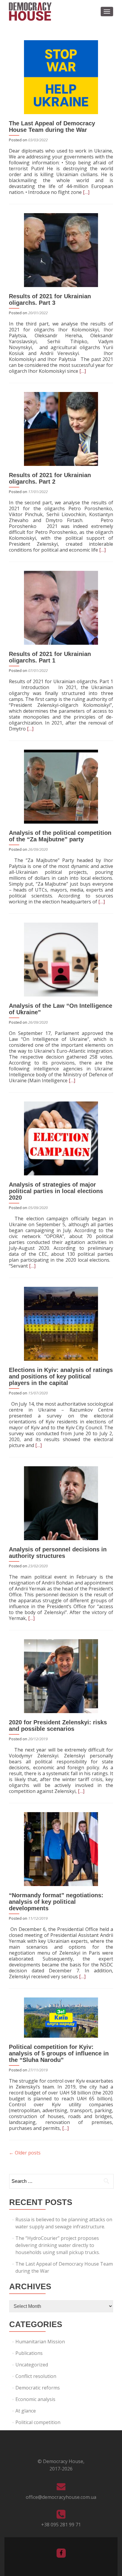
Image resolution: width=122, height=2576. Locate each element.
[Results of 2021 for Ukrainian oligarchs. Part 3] (61, 250)
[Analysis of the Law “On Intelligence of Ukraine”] (61, 959)
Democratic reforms (38, 2388)
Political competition (38, 2422)
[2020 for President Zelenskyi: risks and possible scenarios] (61, 1676)
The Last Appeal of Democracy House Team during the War (52, 127)
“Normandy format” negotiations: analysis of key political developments (56, 1902)
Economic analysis (35, 2399)
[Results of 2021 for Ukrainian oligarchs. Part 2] (61, 428)
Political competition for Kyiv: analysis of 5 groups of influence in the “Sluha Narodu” (59, 2053)
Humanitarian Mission (40, 2342)
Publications (29, 2353)
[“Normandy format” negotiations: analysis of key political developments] (61, 1848)
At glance (26, 2411)
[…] (86, 192)
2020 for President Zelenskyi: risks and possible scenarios (58, 1726)
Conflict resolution (36, 2376)
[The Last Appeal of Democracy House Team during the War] (61, 77)
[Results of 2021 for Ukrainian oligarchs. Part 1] (61, 607)
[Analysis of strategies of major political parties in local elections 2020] (61, 1138)
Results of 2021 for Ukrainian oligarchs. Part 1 (50, 657)
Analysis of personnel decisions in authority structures (58, 1553)
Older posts (25, 2153)
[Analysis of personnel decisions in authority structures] (61, 1503)
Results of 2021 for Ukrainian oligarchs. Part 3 (50, 299)
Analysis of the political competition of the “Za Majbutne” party (60, 836)
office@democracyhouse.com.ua (61, 2497)
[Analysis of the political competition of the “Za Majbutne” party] (61, 786)
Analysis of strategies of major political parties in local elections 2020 (56, 1191)
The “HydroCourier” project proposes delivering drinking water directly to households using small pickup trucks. (58, 2245)
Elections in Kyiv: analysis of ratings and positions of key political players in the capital (61, 1376)
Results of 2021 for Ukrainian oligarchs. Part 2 (50, 478)
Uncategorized (32, 2365)
